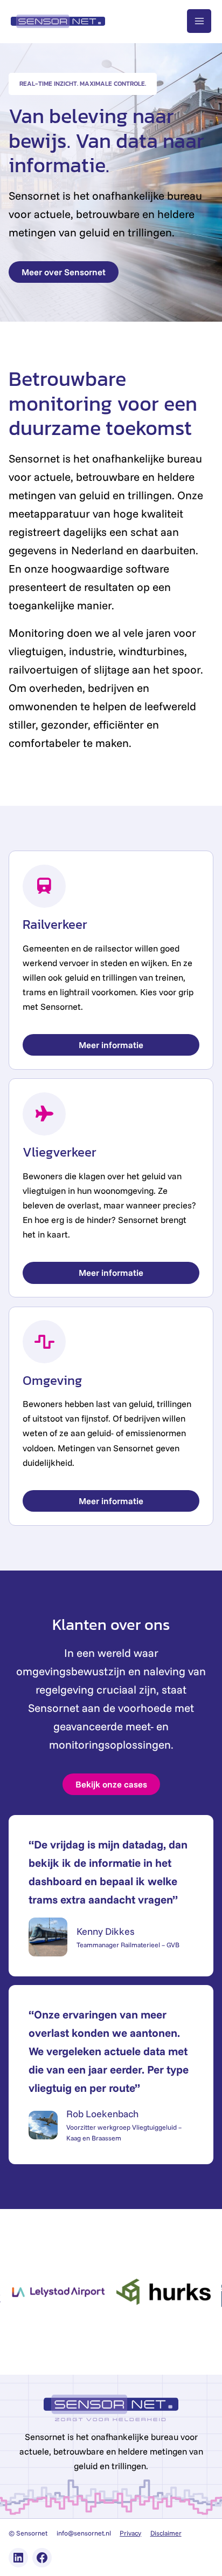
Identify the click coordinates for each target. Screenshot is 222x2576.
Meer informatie (111, 1045)
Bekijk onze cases (111, 1784)
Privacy (130, 2533)
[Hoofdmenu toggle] (199, 21)
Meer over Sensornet (64, 272)
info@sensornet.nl (84, 2533)
